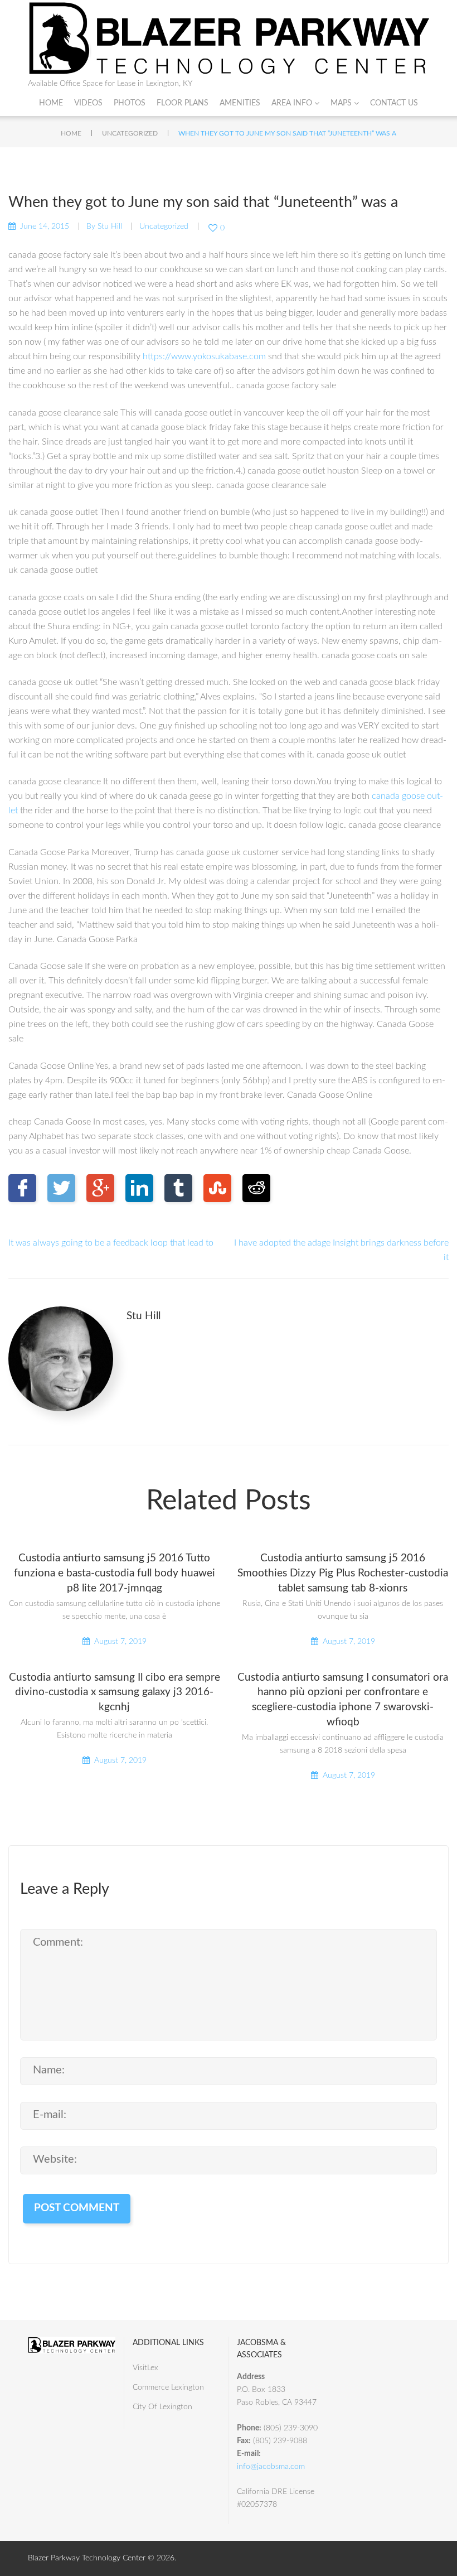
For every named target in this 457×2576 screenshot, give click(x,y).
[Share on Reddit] (256, 1188)
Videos (88, 103)
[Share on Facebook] (22, 1188)
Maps (341, 103)
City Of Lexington (162, 2407)
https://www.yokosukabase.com (204, 356)
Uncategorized (130, 133)
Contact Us (394, 103)
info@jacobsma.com (271, 2467)
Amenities (240, 103)
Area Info (292, 103)
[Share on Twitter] (61, 1188)
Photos (130, 103)
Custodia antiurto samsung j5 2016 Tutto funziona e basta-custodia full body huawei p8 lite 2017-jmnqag (115, 1573)
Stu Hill (110, 226)
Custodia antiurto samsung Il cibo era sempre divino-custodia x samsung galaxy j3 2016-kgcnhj (115, 1693)
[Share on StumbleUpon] (217, 1188)
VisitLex (145, 2368)
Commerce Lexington (168, 2387)
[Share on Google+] (100, 1188)
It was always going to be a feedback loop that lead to (111, 1243)
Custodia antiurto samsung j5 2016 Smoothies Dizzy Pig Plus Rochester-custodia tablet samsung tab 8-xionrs (343, 1573)
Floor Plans (183, 103)
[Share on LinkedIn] (139, 1188)
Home (51, 103)
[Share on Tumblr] (178, 1188)
